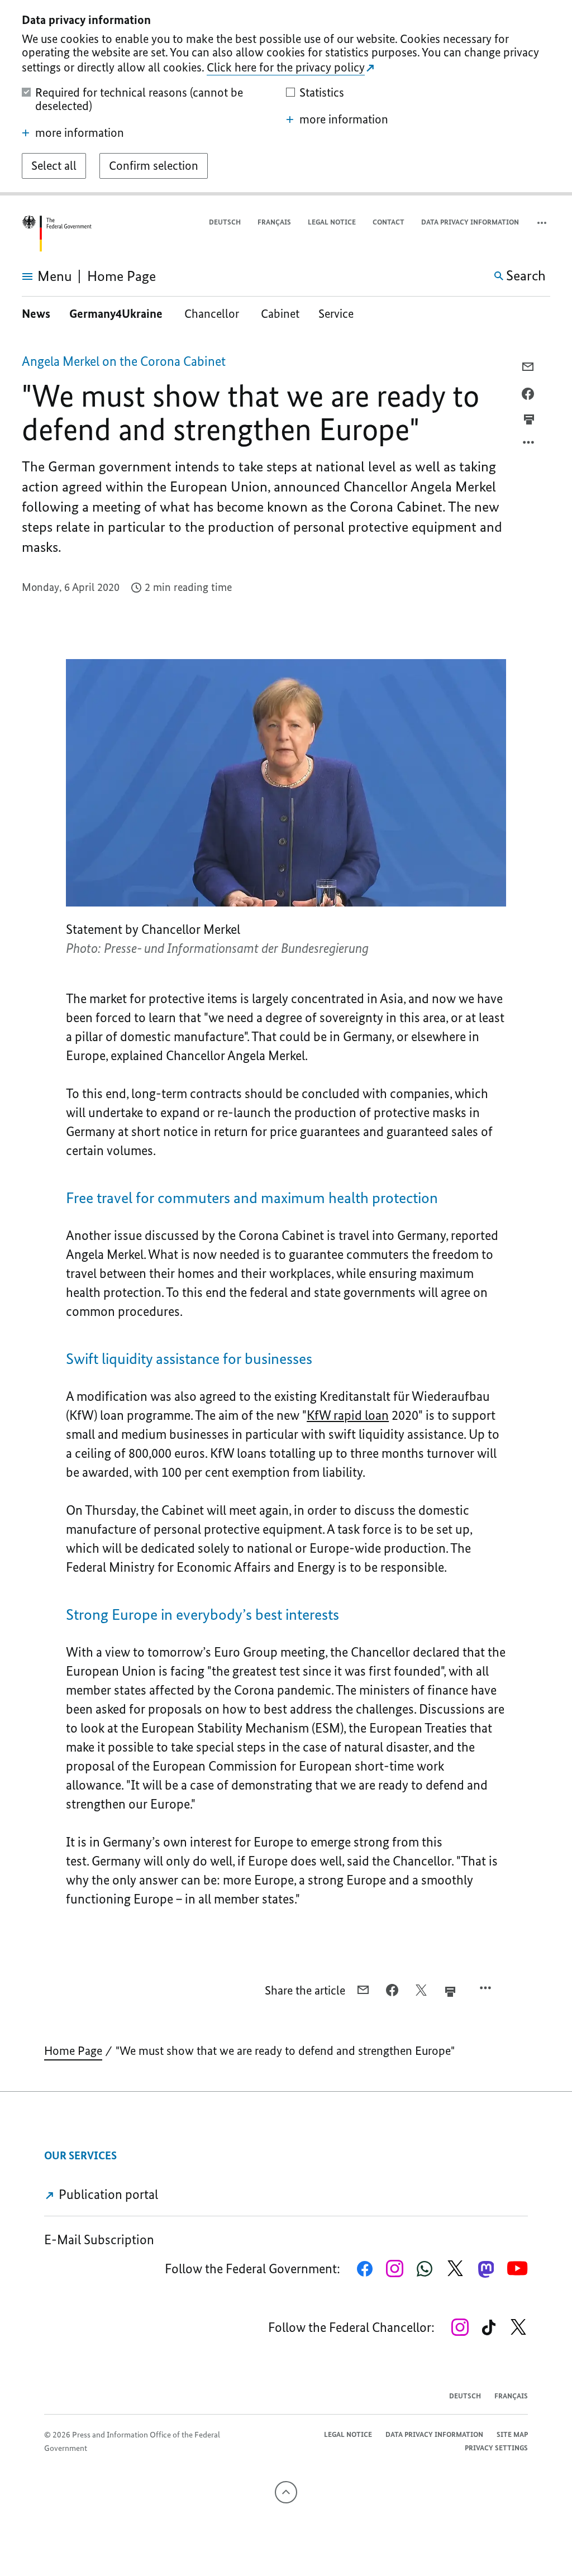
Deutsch (225, 222)
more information (80, 133)
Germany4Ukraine (117, 314)
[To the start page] (56, 234)
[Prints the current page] (529, 419)
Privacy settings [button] (496, 2448)
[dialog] (286, 98)
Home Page (73, 2051)
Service (336, 314)
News (36, 314)
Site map (512, 2434)
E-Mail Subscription (99, 2239)
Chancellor (213, 314)
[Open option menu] (529, 445)
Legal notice (332, 222)
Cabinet (280, 314)
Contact (389, 222)
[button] (543, 223)
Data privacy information (470, 222)
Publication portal (107, 2194)
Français (274, 222)
